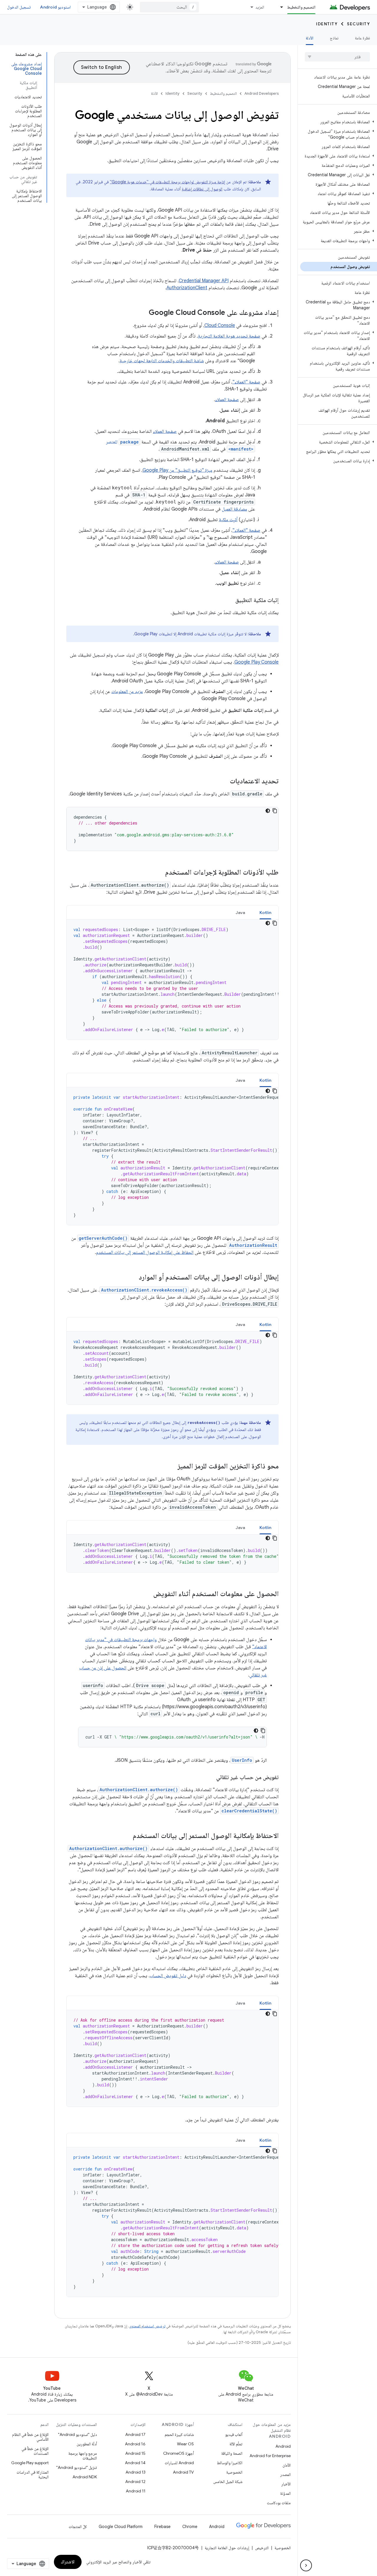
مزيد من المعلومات (127, 692)
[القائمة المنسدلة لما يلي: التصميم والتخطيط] (279, 7)
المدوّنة (285, 2493)
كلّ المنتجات (78, 2527)
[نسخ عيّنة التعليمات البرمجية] (275, 811)
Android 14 (135, 2463)
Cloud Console (220, 325)
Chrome (190, 2527)
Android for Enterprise (270, 2456)
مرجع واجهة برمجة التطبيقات (83, 2456)
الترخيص (262, 2548)
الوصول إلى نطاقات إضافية (202, 189)
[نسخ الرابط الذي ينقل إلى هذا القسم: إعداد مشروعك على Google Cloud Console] (143, 313)
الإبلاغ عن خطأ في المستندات (35, 2451)
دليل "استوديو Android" (77, 2434)
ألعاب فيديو (234, 2434)
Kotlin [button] (266, 913)
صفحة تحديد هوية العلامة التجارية (229, 336)
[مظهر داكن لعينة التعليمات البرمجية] (268, 811)
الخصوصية (234, 2472)
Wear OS (185, 2444)
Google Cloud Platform (121, 2527)
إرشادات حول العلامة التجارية (227, 2548)
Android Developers (262, 93)
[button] (339, 122)
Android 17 (135, 2434)
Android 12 (135, 2482)
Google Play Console (257, 662)
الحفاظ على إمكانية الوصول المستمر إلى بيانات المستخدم (145, 1252)
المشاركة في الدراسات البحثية (33, 2474)
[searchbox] (337, 57)
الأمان (287, 2465)
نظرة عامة (362, 38)
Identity (327, 24)
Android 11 (136, 2491)
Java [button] (240, 913)
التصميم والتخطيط (301, 7)
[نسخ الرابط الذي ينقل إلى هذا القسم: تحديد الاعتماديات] (224, 782)
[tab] (266, 912)
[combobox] (169, 7)
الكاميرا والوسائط (230, 2463)
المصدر (285, 2474)
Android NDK (85, 2477)
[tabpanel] (172, 980)
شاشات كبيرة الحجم (179, 2434)
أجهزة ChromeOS (178, 2453)
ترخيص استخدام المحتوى (147, 2326)
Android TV (183, 2472)
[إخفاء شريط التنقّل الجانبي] (306, 2565)
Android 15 (135, 2453)
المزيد (260, 7)
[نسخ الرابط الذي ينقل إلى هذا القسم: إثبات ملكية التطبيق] (229, 601)
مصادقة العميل (234, 509)
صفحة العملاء (227, 400)
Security (358, 24)
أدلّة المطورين (87, 2444)
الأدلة (310, 38)
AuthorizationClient (187, 288)
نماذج (334, 38)
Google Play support (30, 2463)
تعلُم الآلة (236, 2444)
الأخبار (286, 2484)
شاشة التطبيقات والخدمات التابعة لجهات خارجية (162, 361)
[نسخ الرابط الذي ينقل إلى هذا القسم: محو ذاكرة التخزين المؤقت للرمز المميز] (172, 1467)
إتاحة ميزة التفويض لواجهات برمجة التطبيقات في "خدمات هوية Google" (167, 182)
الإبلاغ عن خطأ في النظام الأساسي (30, 2437)
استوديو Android (55, 7)
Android (283, 2446)
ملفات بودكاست (279, 2503)
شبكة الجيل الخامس (228, 2482)
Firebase (162, 2527)
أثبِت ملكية (228, 520)
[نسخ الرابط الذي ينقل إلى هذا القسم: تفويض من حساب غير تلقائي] (210, 1778)
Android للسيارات (179, 2463)
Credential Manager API (204, 281)
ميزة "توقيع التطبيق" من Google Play (177, 470)
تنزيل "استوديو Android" (77, 2467)
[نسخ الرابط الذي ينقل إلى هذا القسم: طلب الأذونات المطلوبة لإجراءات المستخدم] (159, 873)
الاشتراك (68, 2562)
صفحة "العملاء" (246, 382)
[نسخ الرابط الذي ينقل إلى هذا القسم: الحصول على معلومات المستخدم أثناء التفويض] (147, 1594)
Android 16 (135, 2444)
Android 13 (135, 2472)
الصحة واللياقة (232, 2453)
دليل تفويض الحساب (168, 1976)
